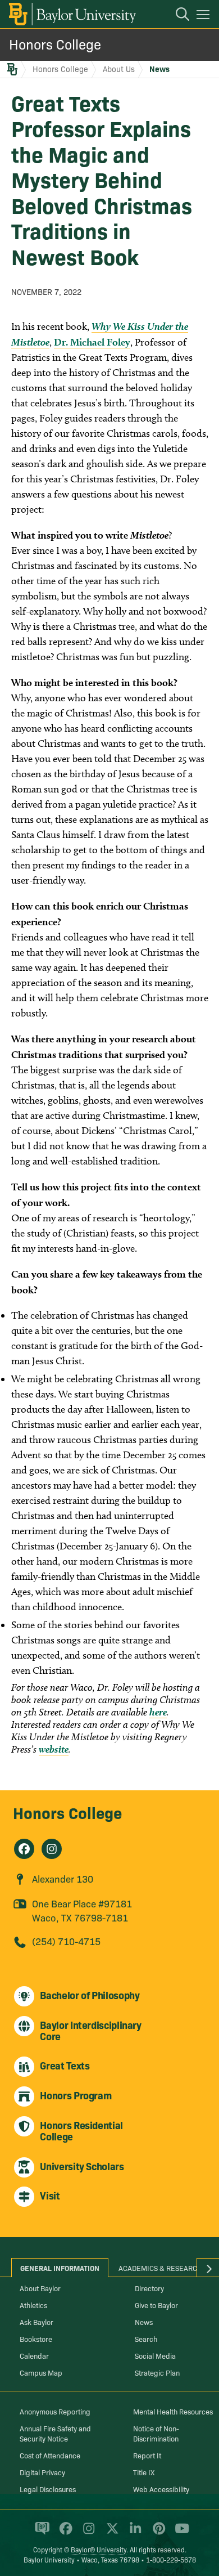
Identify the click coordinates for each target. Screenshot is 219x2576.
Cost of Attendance (50, 2455)
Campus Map (41, 2372)
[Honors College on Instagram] (52, 1849)
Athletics (33, 2305)
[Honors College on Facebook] (24, 1849)
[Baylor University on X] (110, 2533)
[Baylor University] (72, 14)
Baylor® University (99, 2549)
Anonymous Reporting (55, 2411)
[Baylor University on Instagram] (87, 2533)
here (158, 1712)
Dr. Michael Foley (92, 342)
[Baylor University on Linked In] (133, 2533)
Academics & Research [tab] (160, 2268)
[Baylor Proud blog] (40, 2533)
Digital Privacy (42, 2472)
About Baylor (40, 2288)
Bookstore (36, 2338)
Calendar (34, 2355)
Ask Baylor (36, 2322)
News (159, 69)
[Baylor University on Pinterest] (157, 2533)
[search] (177, 16)
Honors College (55, 44)
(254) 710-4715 (66, 1941)
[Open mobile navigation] (205, 16)
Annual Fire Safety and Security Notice (55, 2433)
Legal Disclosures (48, 2489)
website (54, 1749)
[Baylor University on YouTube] (179, 2533)
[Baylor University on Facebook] (64, 2533)
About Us (119, 69)
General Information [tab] (60, 2268)
